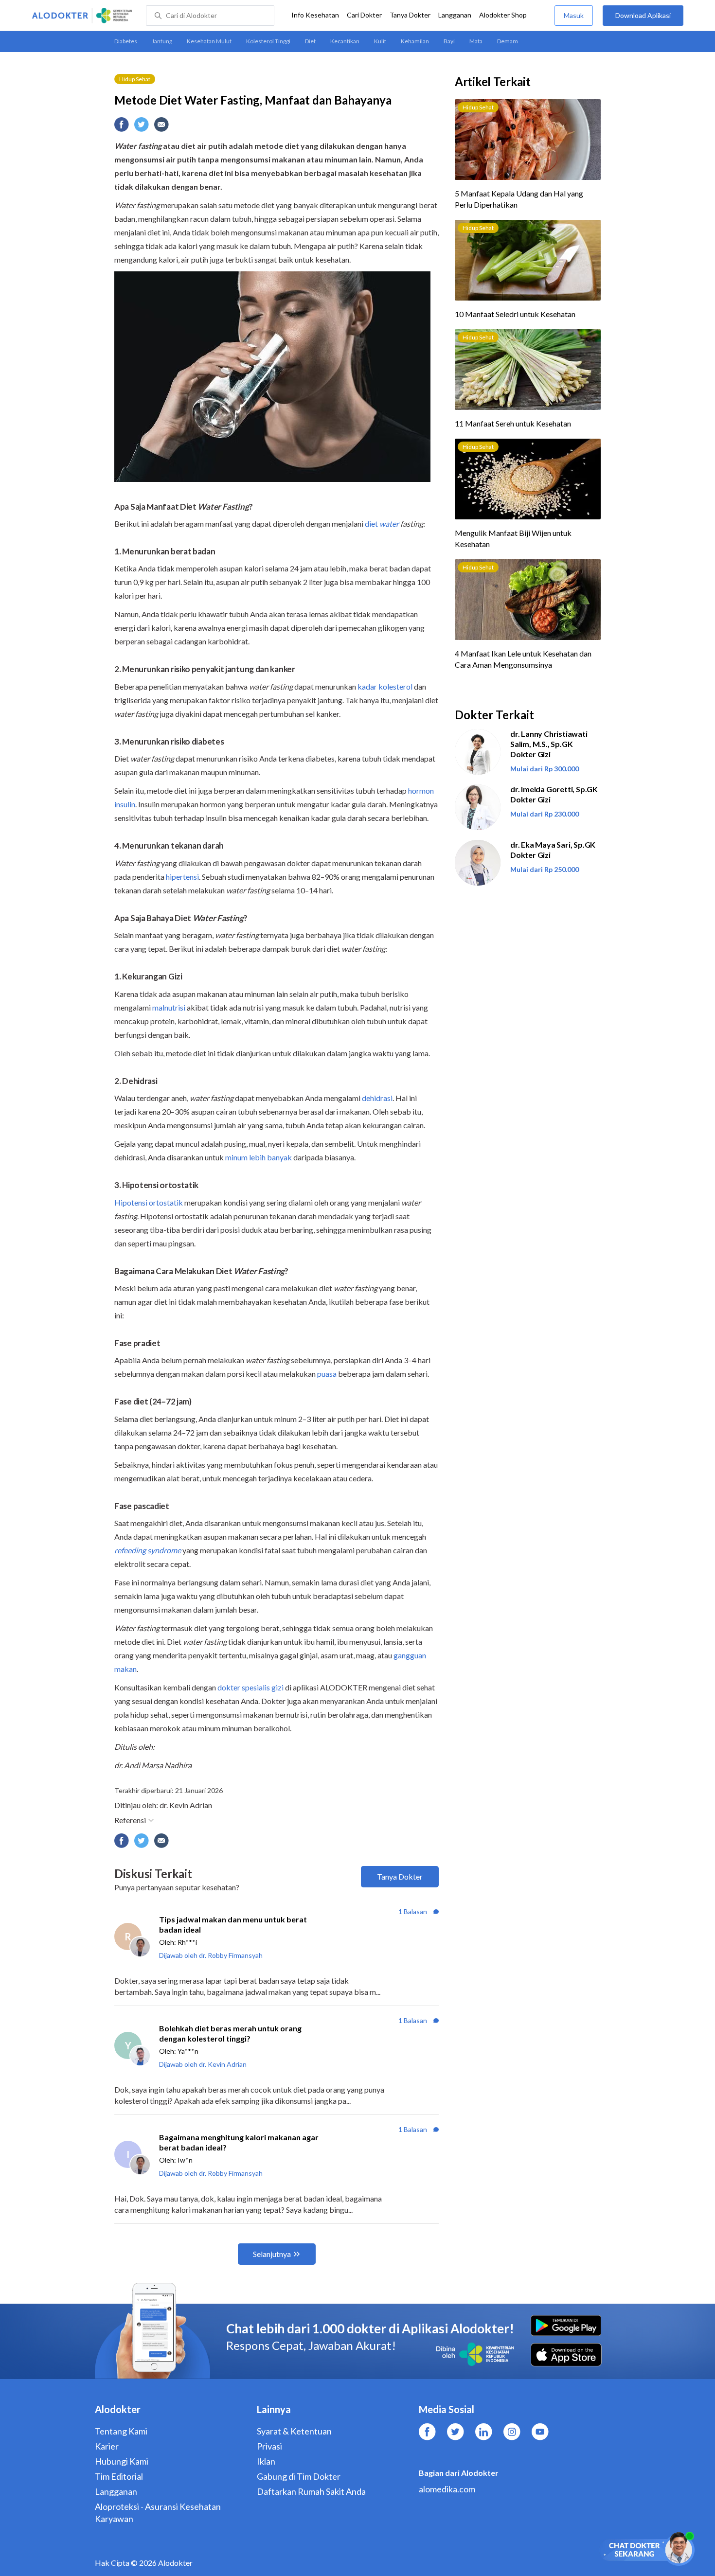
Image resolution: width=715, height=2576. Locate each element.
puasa (327, 1374)
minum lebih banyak (259, 1157)
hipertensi (182, 877)
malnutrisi (169, 1007)
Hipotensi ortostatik (149, 1202)
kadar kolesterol (385, 686)
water (389, 524)
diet (372, 524)
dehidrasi (377, 1098)
